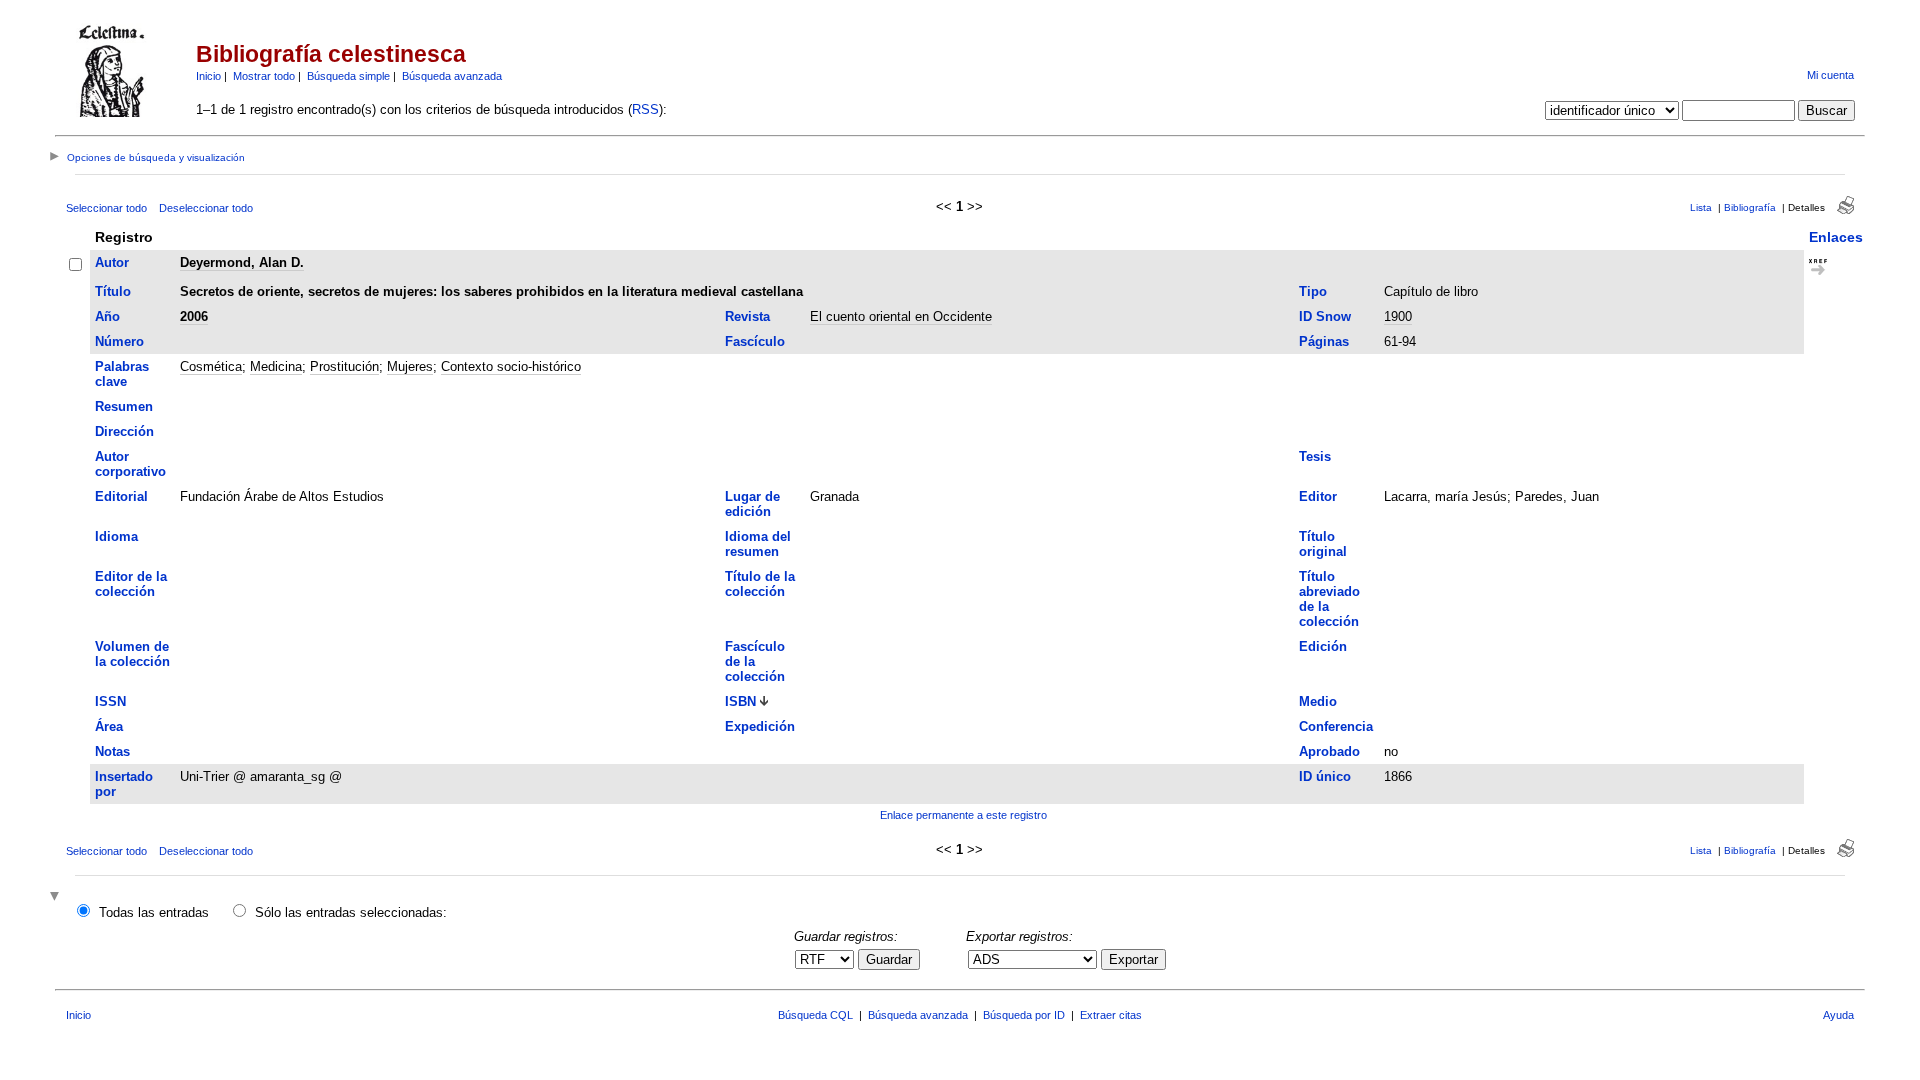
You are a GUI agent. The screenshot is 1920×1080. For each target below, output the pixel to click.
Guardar (889, 959)
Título (113, 291)
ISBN (740, 701)
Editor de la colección (131, 584)
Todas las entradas (154, 912)
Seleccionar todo (106, 208)
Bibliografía (1750, 207)
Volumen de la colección (132, 654)
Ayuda (1838, 1015)
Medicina (276, 366)
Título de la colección (760, 584)
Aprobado (1329, 751)
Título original (1323, 544)
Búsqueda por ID (1024, 1015)
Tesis (1315, 456)
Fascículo (755, 341)
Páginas (1324, 341)
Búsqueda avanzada (452, 76)
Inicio (208, 76)
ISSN (110, 701)
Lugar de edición (752, 504)
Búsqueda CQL (815, 1015)
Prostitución (344, 366)
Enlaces (1836, 237)
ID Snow (1325, 316)
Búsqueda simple (348, 76)
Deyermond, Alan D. (242, 262)
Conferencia (1336, 726)
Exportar (1133, 959)
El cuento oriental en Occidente (901, 316)
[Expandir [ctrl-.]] (57, 897)
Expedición (760, 726)
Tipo (1313, 291)
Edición (1323, 646)
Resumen (124, 406)
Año (107, 316)
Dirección (124, 431)
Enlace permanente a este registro (963, 815)
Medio (1318, 701)
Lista (1701, 207)
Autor (112, 262)
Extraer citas (1111, 1015)
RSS (645, 109)
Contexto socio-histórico (511, 366)
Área (109, 726)
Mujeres (410, 366)
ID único (1325, 776)
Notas (112, 751)
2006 (194, 316)
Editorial (121, 496)
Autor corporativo (130, 464)
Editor (1318, 496)
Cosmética (211, 366)
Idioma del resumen (758, 544)
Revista (747, 316)
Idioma (116, 536)
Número (119, 341)
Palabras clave (122, 374)
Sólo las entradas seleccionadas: (351, 912)
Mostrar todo (264, 76)
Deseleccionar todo (206, 208)
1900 (1398, 316)
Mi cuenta (1830, 75)
